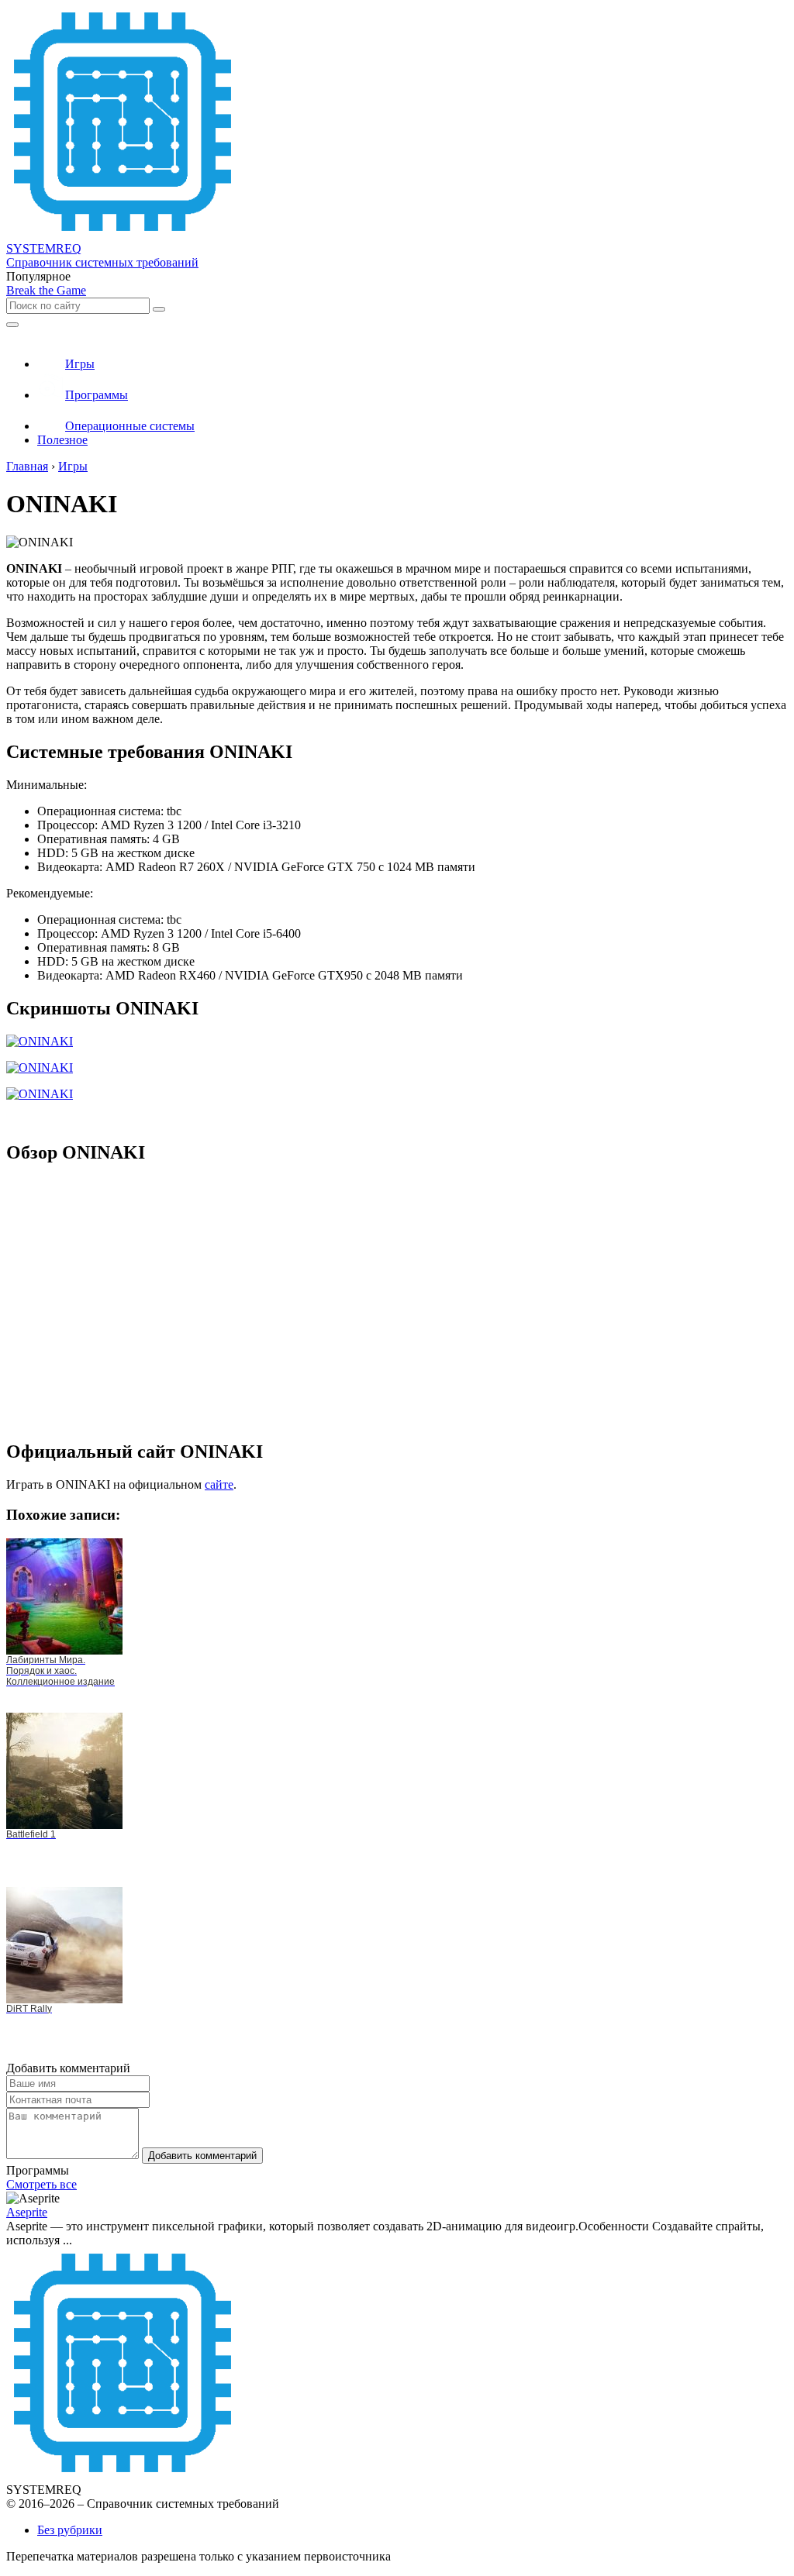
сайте (219, 1484)
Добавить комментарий (202, 2156)
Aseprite (27, 2212)
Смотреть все (41, 2184)
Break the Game (46, 290)
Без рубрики (70, 2530)
